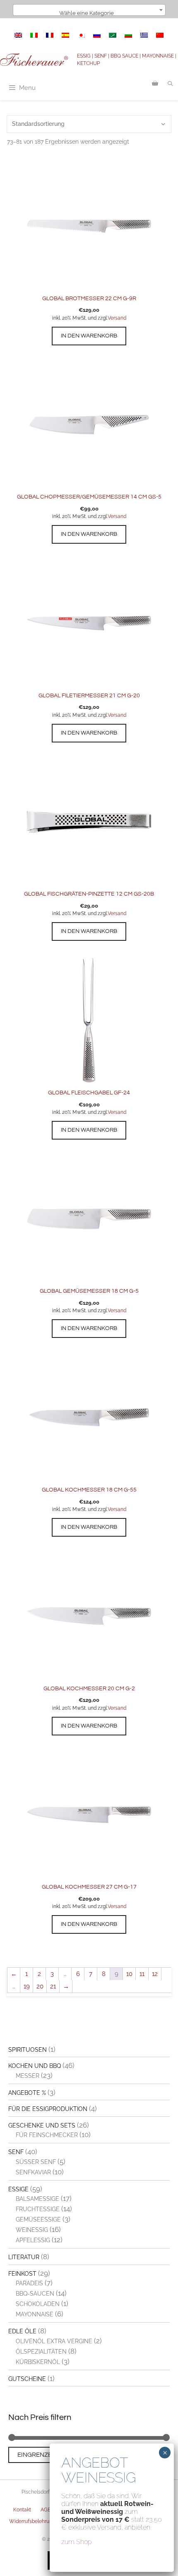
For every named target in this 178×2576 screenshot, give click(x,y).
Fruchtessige (38, 2209)
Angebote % (27, 2093)
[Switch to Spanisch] (65, 35)
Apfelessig (33, 2240)
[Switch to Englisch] (18, 35)
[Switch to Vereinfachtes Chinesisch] (160, 35)
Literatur (24, 2257)
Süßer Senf (36, 2162)
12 (155, 1974)
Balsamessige (37, 2199)
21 (53, 1986)
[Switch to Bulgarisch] (128, 35)
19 (27, 1986)
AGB (46, 2510)
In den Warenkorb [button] (89, 336)
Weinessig (32, 2230)
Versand (117, 318)
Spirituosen (28, 2050)
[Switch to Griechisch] (144, 35)
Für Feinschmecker (47, 2135)
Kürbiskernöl (38, 2362)
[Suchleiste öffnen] (170, 84)
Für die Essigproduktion (48, 2109)
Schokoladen (38, 2304)
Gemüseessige (38, 2219)
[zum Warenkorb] (155, 84)
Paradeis (29, 2283)
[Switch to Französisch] (50, 35)
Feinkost (22, 2274)
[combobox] (89, 10)
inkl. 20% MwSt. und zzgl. (80, 318)
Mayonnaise (35, 2314)
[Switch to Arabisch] (113, 35)
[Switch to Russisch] (97, 35)
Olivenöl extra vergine (54, 2341)
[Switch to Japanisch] (81, 35)
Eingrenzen (37, 2455)
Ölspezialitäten (41, 2352)
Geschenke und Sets (42, 2125)
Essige (18, 2189)
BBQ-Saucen (35, 2294)
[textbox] (89, 13)
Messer (28, 2076)
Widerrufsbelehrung (32, 2521)
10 (129, 1974)
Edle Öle (22, 2331)
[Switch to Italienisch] (34, 35)
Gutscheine (27, 2379)
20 (40, 1986)
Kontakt (22, 2510)
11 (142, 1974)
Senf (16, 2152)
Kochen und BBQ (35, 2066)
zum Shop (77, 2542)
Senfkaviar (33, 2172)
